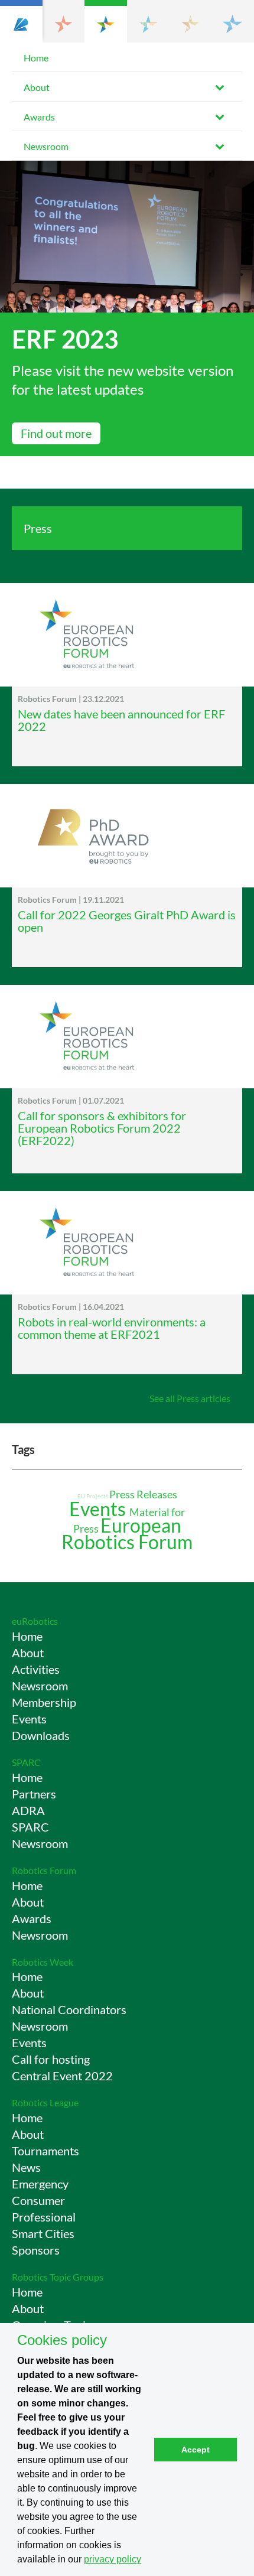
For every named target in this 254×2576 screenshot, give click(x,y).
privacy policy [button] (113, 2559)
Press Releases (143, 1494)
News (26, 2167)
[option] (127, 308)
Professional (44, 2217)
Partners (34, 1794)
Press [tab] (38, 528)
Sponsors (36, 2250)
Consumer (38, 2200)
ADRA (28, 1810)
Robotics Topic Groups (58, 2277)
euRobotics (35, 1621)
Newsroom (46, 146)
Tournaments (45, 2151)
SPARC (26, 1762)
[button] (21, 21)
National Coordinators (69, 2009)
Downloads (41, 1735)
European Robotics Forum (127, 1533)
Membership (44, 1702)
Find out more (56, 433)
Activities (36, 1669)
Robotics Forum (44, 1870)
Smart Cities (43, 2233)
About (37, 87)
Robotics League (45, 2102)
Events (99, 1509)
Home (36, 58)
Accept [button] (196, 2450)
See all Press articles (190, 1398)
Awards (39, 117)
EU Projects (93, 1496)
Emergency (40, 2184)
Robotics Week (43, 1962)
